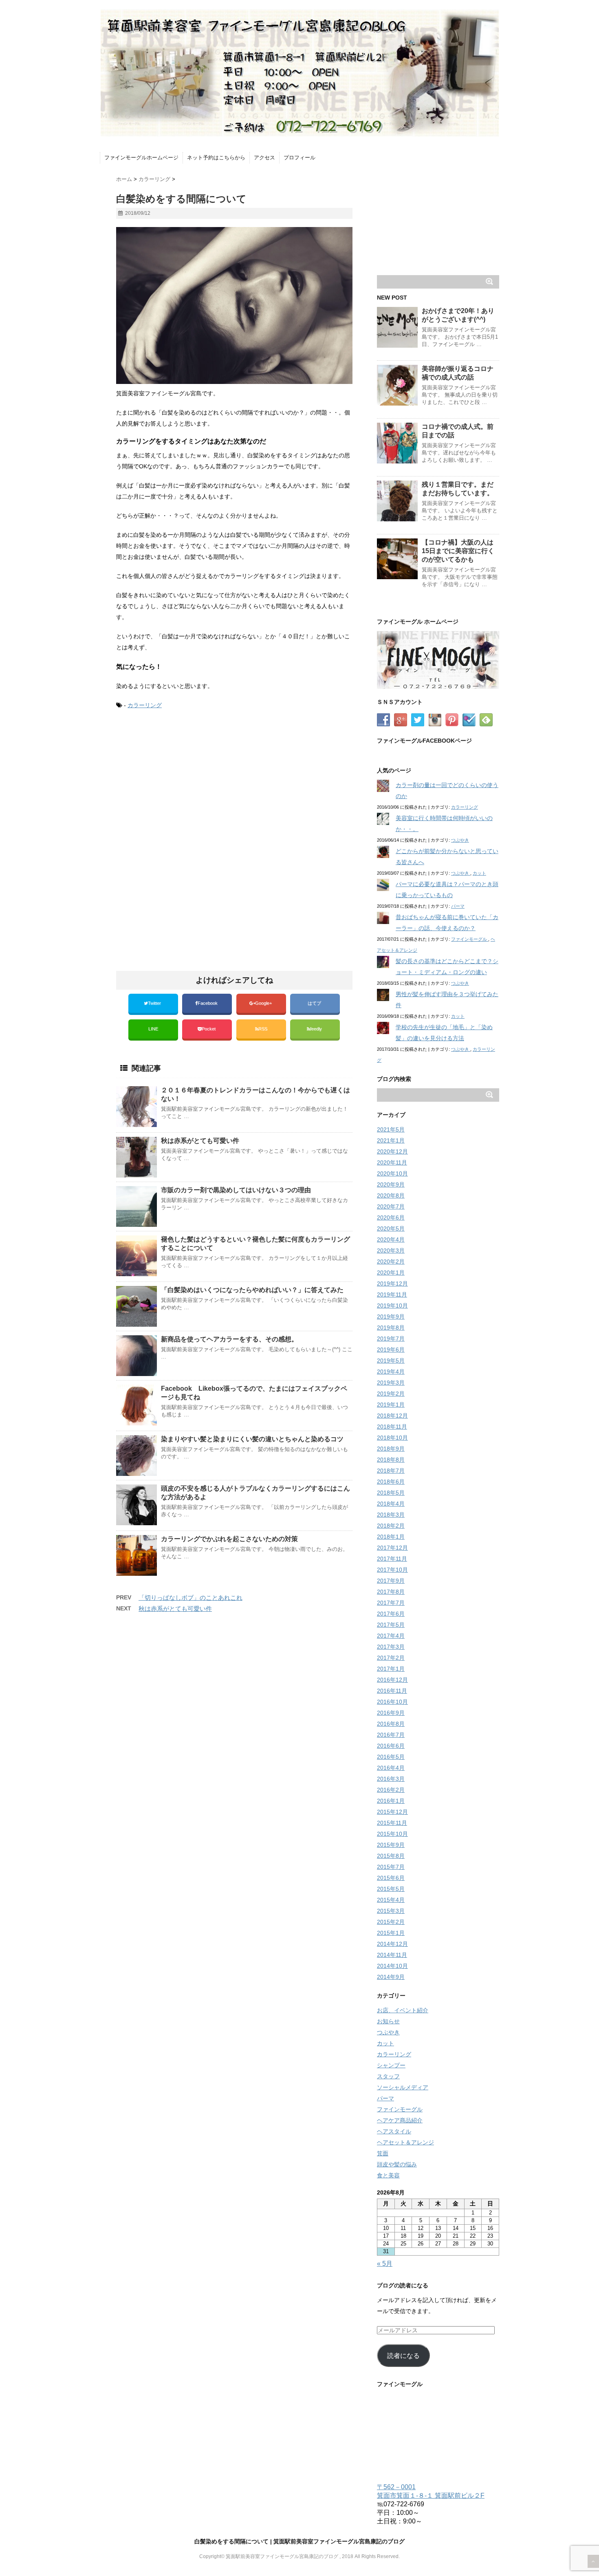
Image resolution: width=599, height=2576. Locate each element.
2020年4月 (391, 1239)
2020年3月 (391, 1251)
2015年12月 (392, 1812)
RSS (263, 1029)
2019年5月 (391, 1361)
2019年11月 (392, 1295)
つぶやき (460, 840)
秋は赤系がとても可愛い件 (200, 1141)
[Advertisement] (185, 784)
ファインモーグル (470, 939)
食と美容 (388, 2175)
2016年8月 (391, 1724)
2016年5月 (391, 1757)
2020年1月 (391, 1273)
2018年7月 (391, 1471)
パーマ (458, 906)
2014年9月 (391, 1977)
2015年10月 (392, 1834)
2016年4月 (391, 1768)
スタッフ (388, 2076)
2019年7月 (391, 1339)
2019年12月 (392, 1284)
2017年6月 (391, 1614)
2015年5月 (391, 1889)
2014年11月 (392, 1955)
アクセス (264, 158)
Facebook (208, 1003)
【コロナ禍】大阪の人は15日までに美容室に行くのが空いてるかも (458, 551)
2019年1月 (391, 1405)
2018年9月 (391, 1449)
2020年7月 (391, 1206)
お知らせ (388, 2021)
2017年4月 (391, 1636)
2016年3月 (391, 1779)
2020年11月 (392, 1162)
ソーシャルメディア (403, 2087)
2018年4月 (391, 1504)
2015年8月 (391, 1856)
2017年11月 (392, 1559)
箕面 (383, 2153)
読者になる (403, 2356)
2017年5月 (391, 1625)
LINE (153, 1029)
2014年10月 (392, 1966)
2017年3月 (391, 1647)
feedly (317, 1029)
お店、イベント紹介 (403, 2010)
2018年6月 (391, 1482)
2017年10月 (392, 1570)
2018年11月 (392, 1427)
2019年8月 (391, 1328)
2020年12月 (392, 1151)
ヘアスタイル (394, 2131)
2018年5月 (391, 1493)
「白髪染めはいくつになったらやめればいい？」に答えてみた (252, 1290)
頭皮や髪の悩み (397, 2164)
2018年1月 (391, 1537)
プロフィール (299, 158)
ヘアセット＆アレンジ (405, 2142)
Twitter (155, 1003)
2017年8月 (391, 1592)
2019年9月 (391, 1317)
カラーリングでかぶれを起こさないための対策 (229, 1539)
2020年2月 (391, 1262)
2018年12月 (392, 1416)
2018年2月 (391, 1526)
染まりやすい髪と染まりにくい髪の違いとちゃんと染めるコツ (252, 1439)
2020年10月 (392, 1173)
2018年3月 (391, 1515)
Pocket (209, 1029)
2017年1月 (391, 1669)
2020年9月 (391, 1184)
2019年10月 (392, 1306)
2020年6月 (391, 1217)
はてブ (315, 1003)
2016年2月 (391, 1790)
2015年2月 (391, 1922)
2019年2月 (391, 1394)
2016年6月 (391, 1746)
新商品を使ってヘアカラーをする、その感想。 (229, 1339)
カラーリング (145, 705)
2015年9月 (391, 1845)
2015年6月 (391, 1878)
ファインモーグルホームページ (141, 158)
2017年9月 (391, 1581)
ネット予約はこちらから (216, 158)
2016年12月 (392, 1680)
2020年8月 (391, 1195)
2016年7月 (391, 1735)
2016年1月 (391, 1801)
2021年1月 (391, 1140)
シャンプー (391, 2065)
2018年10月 (392, 1438)
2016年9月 (391, 1713)
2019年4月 (391, 1372)
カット (479, 873)
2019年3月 (391, 1383)
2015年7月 (391, 1867)
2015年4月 (391, 1900)
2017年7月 (391, 1603)
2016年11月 (392, 1691)
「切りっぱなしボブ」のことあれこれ (190, 1598)
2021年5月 (391, 1129)
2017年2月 (391, 1658)
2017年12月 (392, 1548)
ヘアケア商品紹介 (400, 2120)
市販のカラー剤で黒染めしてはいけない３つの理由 (236, 1190)
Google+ (264, 1003)
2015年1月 (391, 1933)
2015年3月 (391, 1911)
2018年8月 (391, 1460)
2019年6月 (391, 1350)
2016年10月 (392, 1702)
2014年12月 (392, 1944)
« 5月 (385, 2264)
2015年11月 (392, 1823)
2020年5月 (391, 1228)
